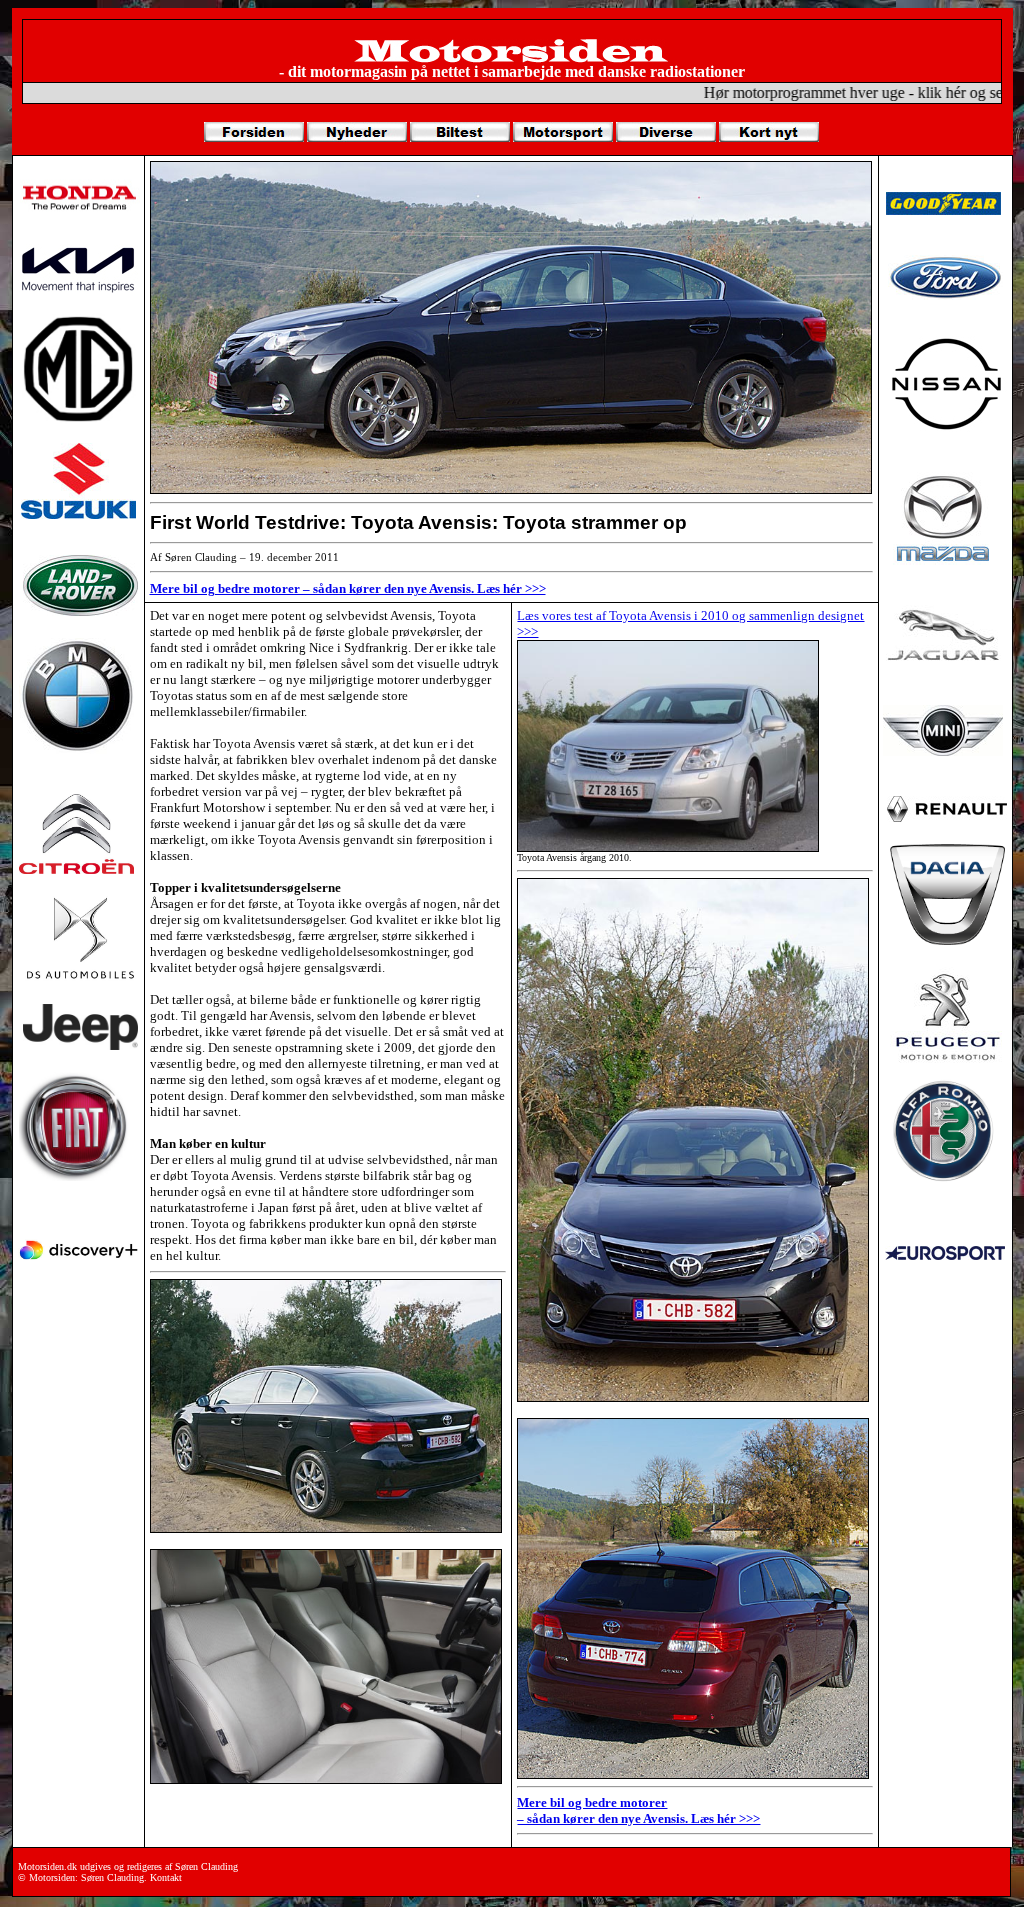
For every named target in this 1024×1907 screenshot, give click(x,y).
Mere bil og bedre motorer (592, 1802)
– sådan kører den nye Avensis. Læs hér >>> (638, 1818)
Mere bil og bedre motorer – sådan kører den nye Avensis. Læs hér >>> (348, 588)
